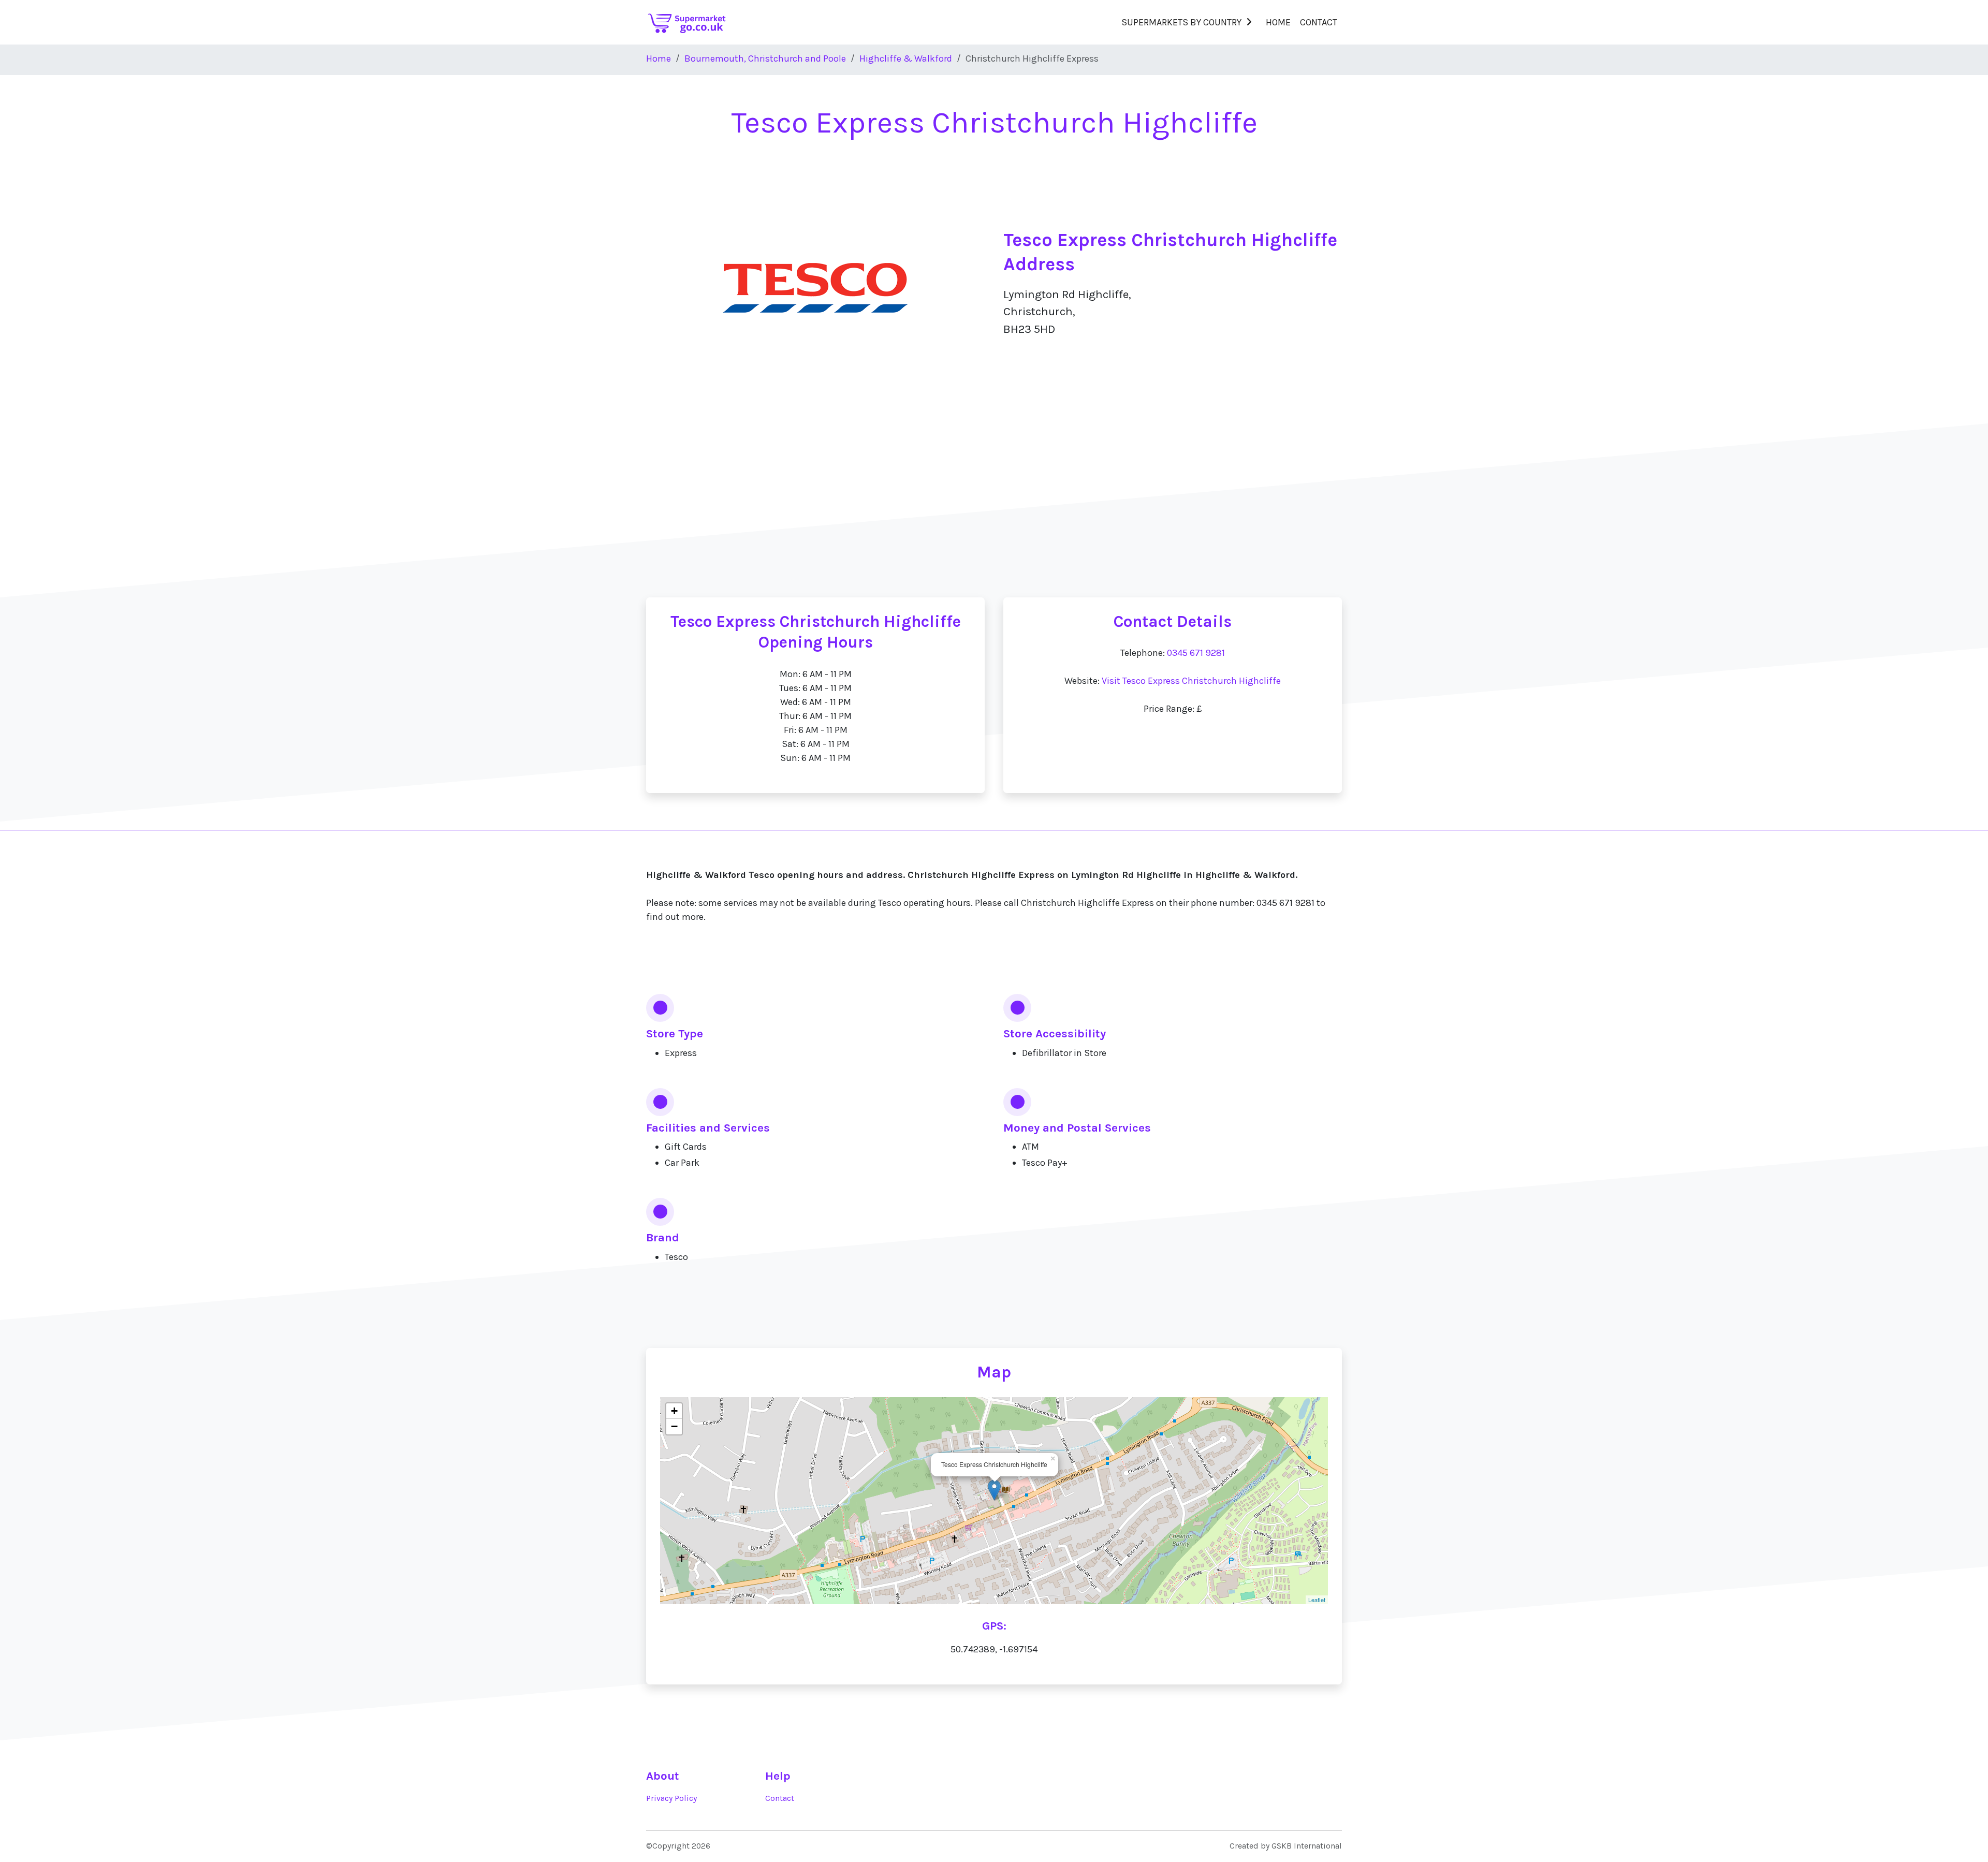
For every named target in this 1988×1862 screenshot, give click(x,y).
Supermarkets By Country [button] (1181, 22)
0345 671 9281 (1196, 653)
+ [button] (674, 1411)
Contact (1319, 22)
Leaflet (1317, 1600)
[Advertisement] (994, 497)
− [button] (674, 1426)
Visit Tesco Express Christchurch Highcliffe (1191, 681)
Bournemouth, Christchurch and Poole (765, 58)
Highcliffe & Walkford (906, 58)
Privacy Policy (671, 1798)
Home (1278, 22)
